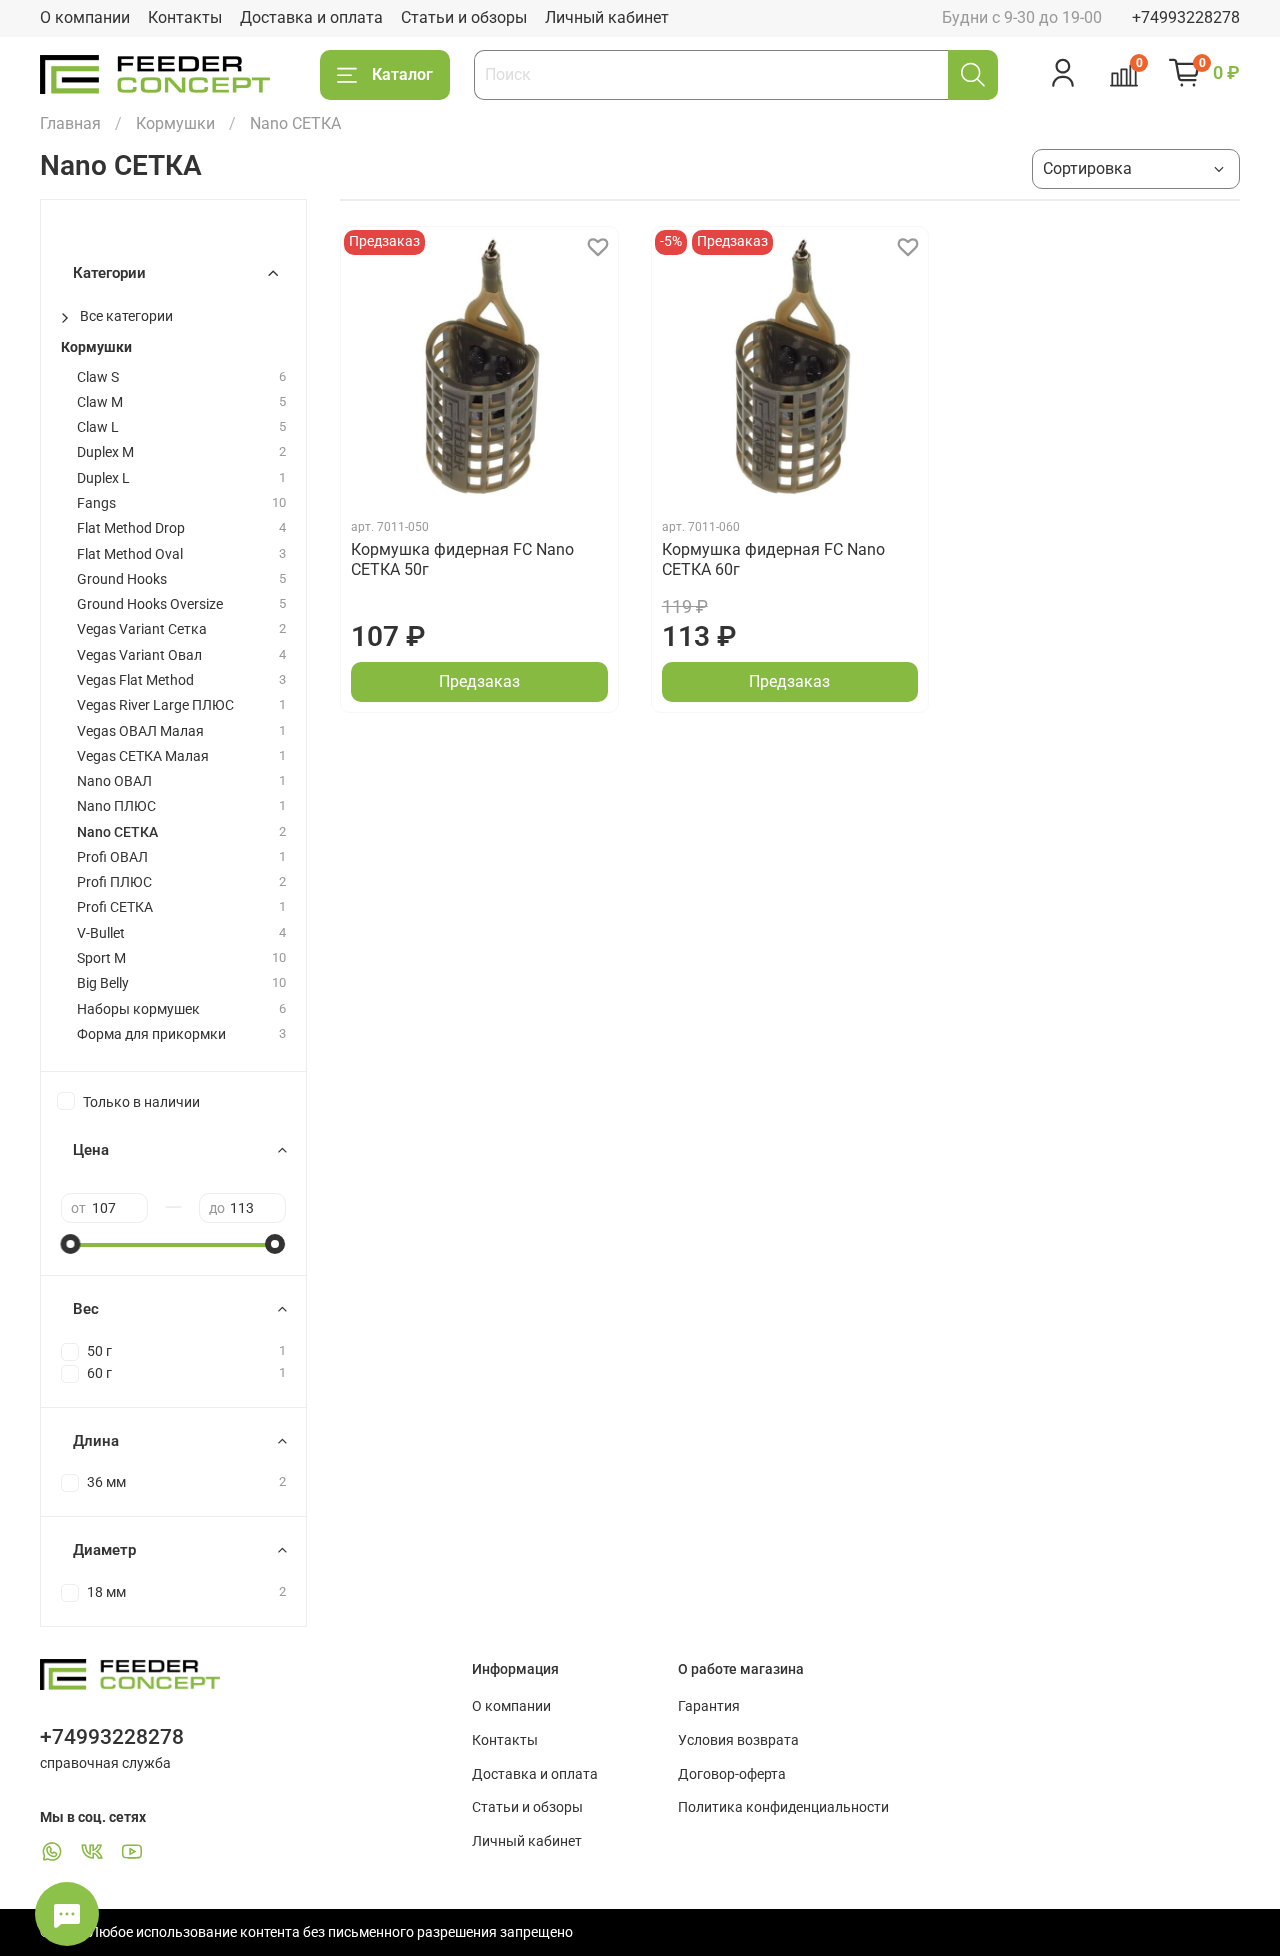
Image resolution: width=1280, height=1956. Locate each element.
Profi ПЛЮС (114, 882)
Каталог (402, 74)
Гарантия (709, 1706)
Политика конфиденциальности (783, 1807)
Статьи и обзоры (464, 17)
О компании (85, 17)
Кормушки (175, 123)
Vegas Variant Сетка (142, 629)
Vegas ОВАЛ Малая (140, 731)
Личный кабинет (607, 17)
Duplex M (105, 452)
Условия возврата (738, 1740)
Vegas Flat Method (135, 680)
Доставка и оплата (311, 17)
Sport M (101, 958)
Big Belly (103, 983)
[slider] (71, 1244)
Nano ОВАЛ (114, 781)
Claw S (98, 377)
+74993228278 (1186, 17)
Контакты (185, 17)
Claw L (98, 427)
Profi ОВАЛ (112, 857)
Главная (70, 123)
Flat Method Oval (130, 554)
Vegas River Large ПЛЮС (155, 705)
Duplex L (103, 478)
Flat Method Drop (131, 528)
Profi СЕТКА (115, 907)
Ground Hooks (122, 579)
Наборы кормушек (138, 1009)
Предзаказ (479, 681)
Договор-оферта (732, 1774)
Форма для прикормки (151, 1034)
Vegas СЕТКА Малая (143, 756)
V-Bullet (101, 933)
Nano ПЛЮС (116, 806)
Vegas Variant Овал (139, 655)
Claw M (100, 402)
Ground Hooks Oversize (150, 604)
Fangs (96, 503)
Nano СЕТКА (117, 832)
